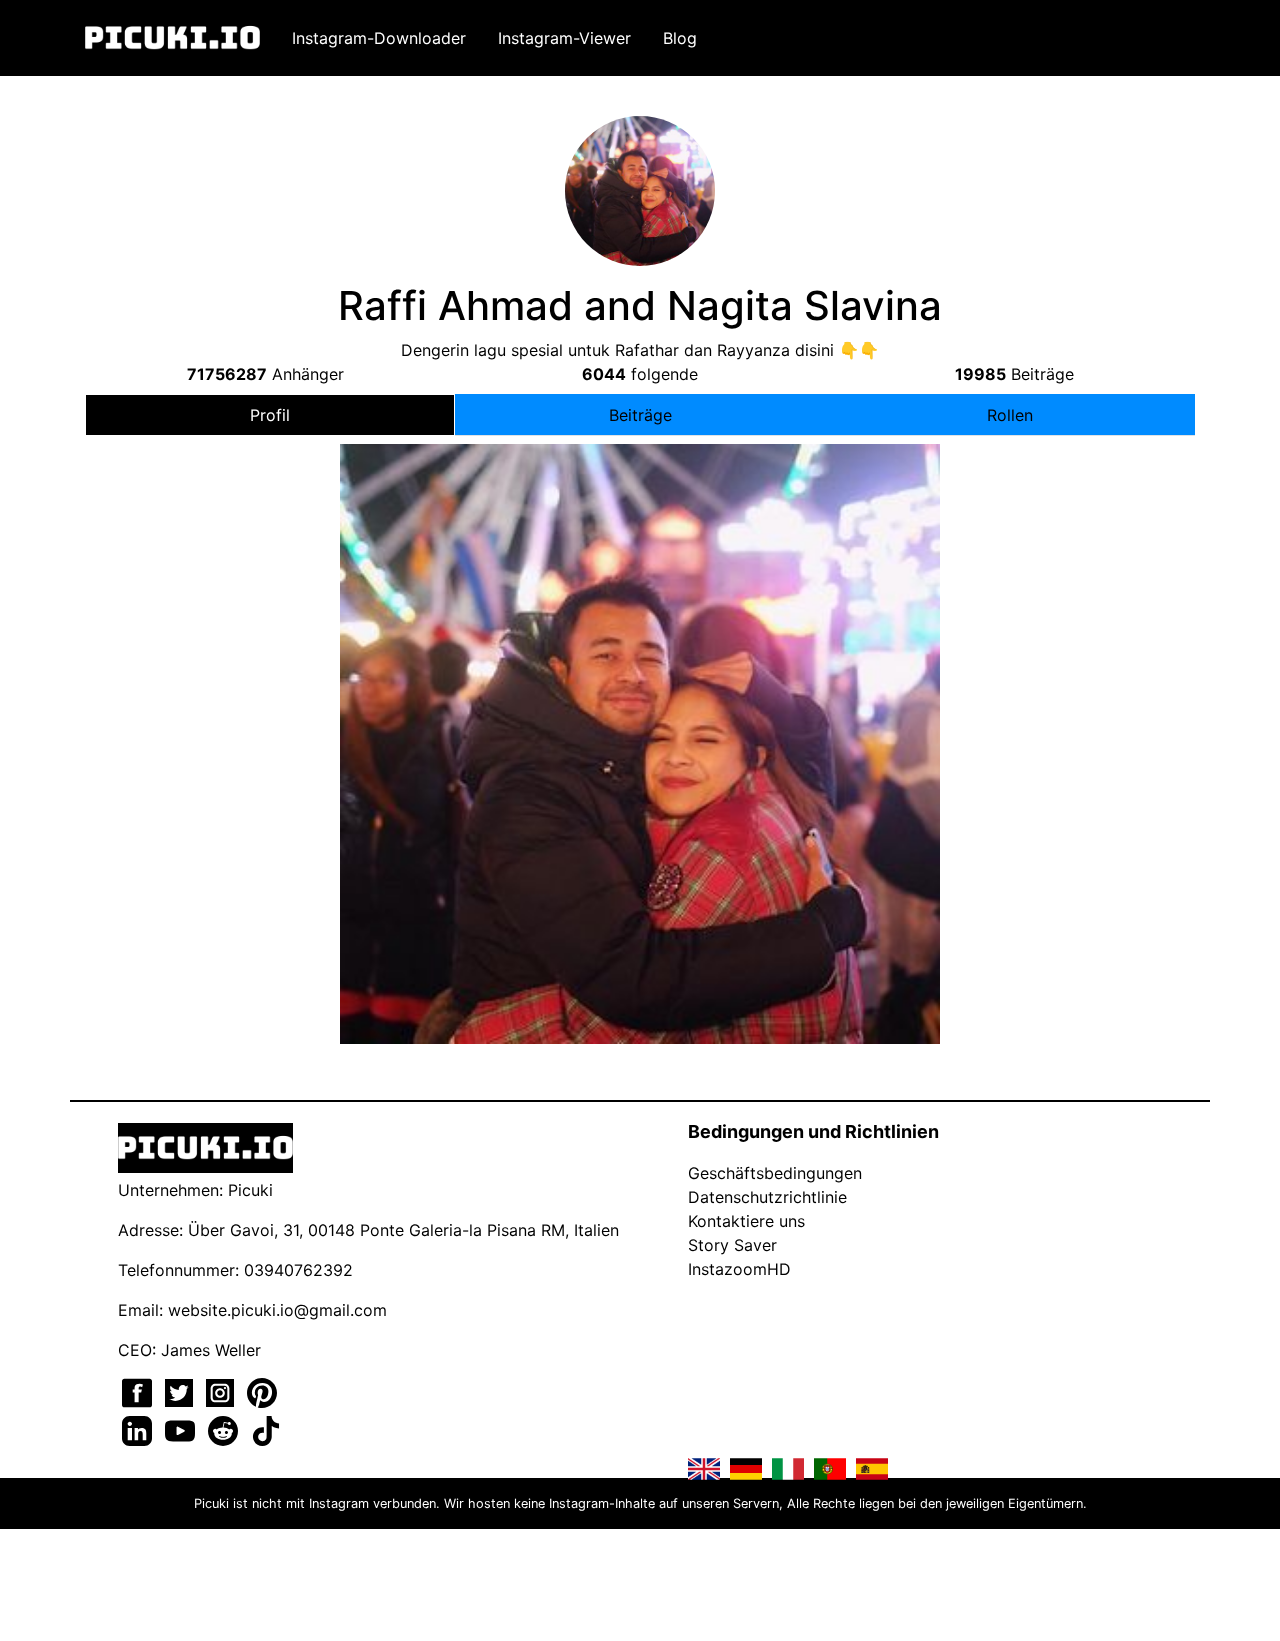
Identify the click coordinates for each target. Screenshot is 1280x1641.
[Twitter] (181, 1391)
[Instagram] (222, 1391)
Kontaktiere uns (746, 1221)
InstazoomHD (739, 1269)
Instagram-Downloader (379, 38)
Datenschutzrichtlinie (767, 1197)
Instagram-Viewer (564, 38)
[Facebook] (139, 1391)
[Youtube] (182, 1429)
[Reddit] (225, 1429)
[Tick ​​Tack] (266, 1429)
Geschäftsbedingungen (775, 1173)
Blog (680, 38)
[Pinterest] (262, 1391)
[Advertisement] (640, 613)
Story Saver (732, 1245)
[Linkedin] (139, 1429)
